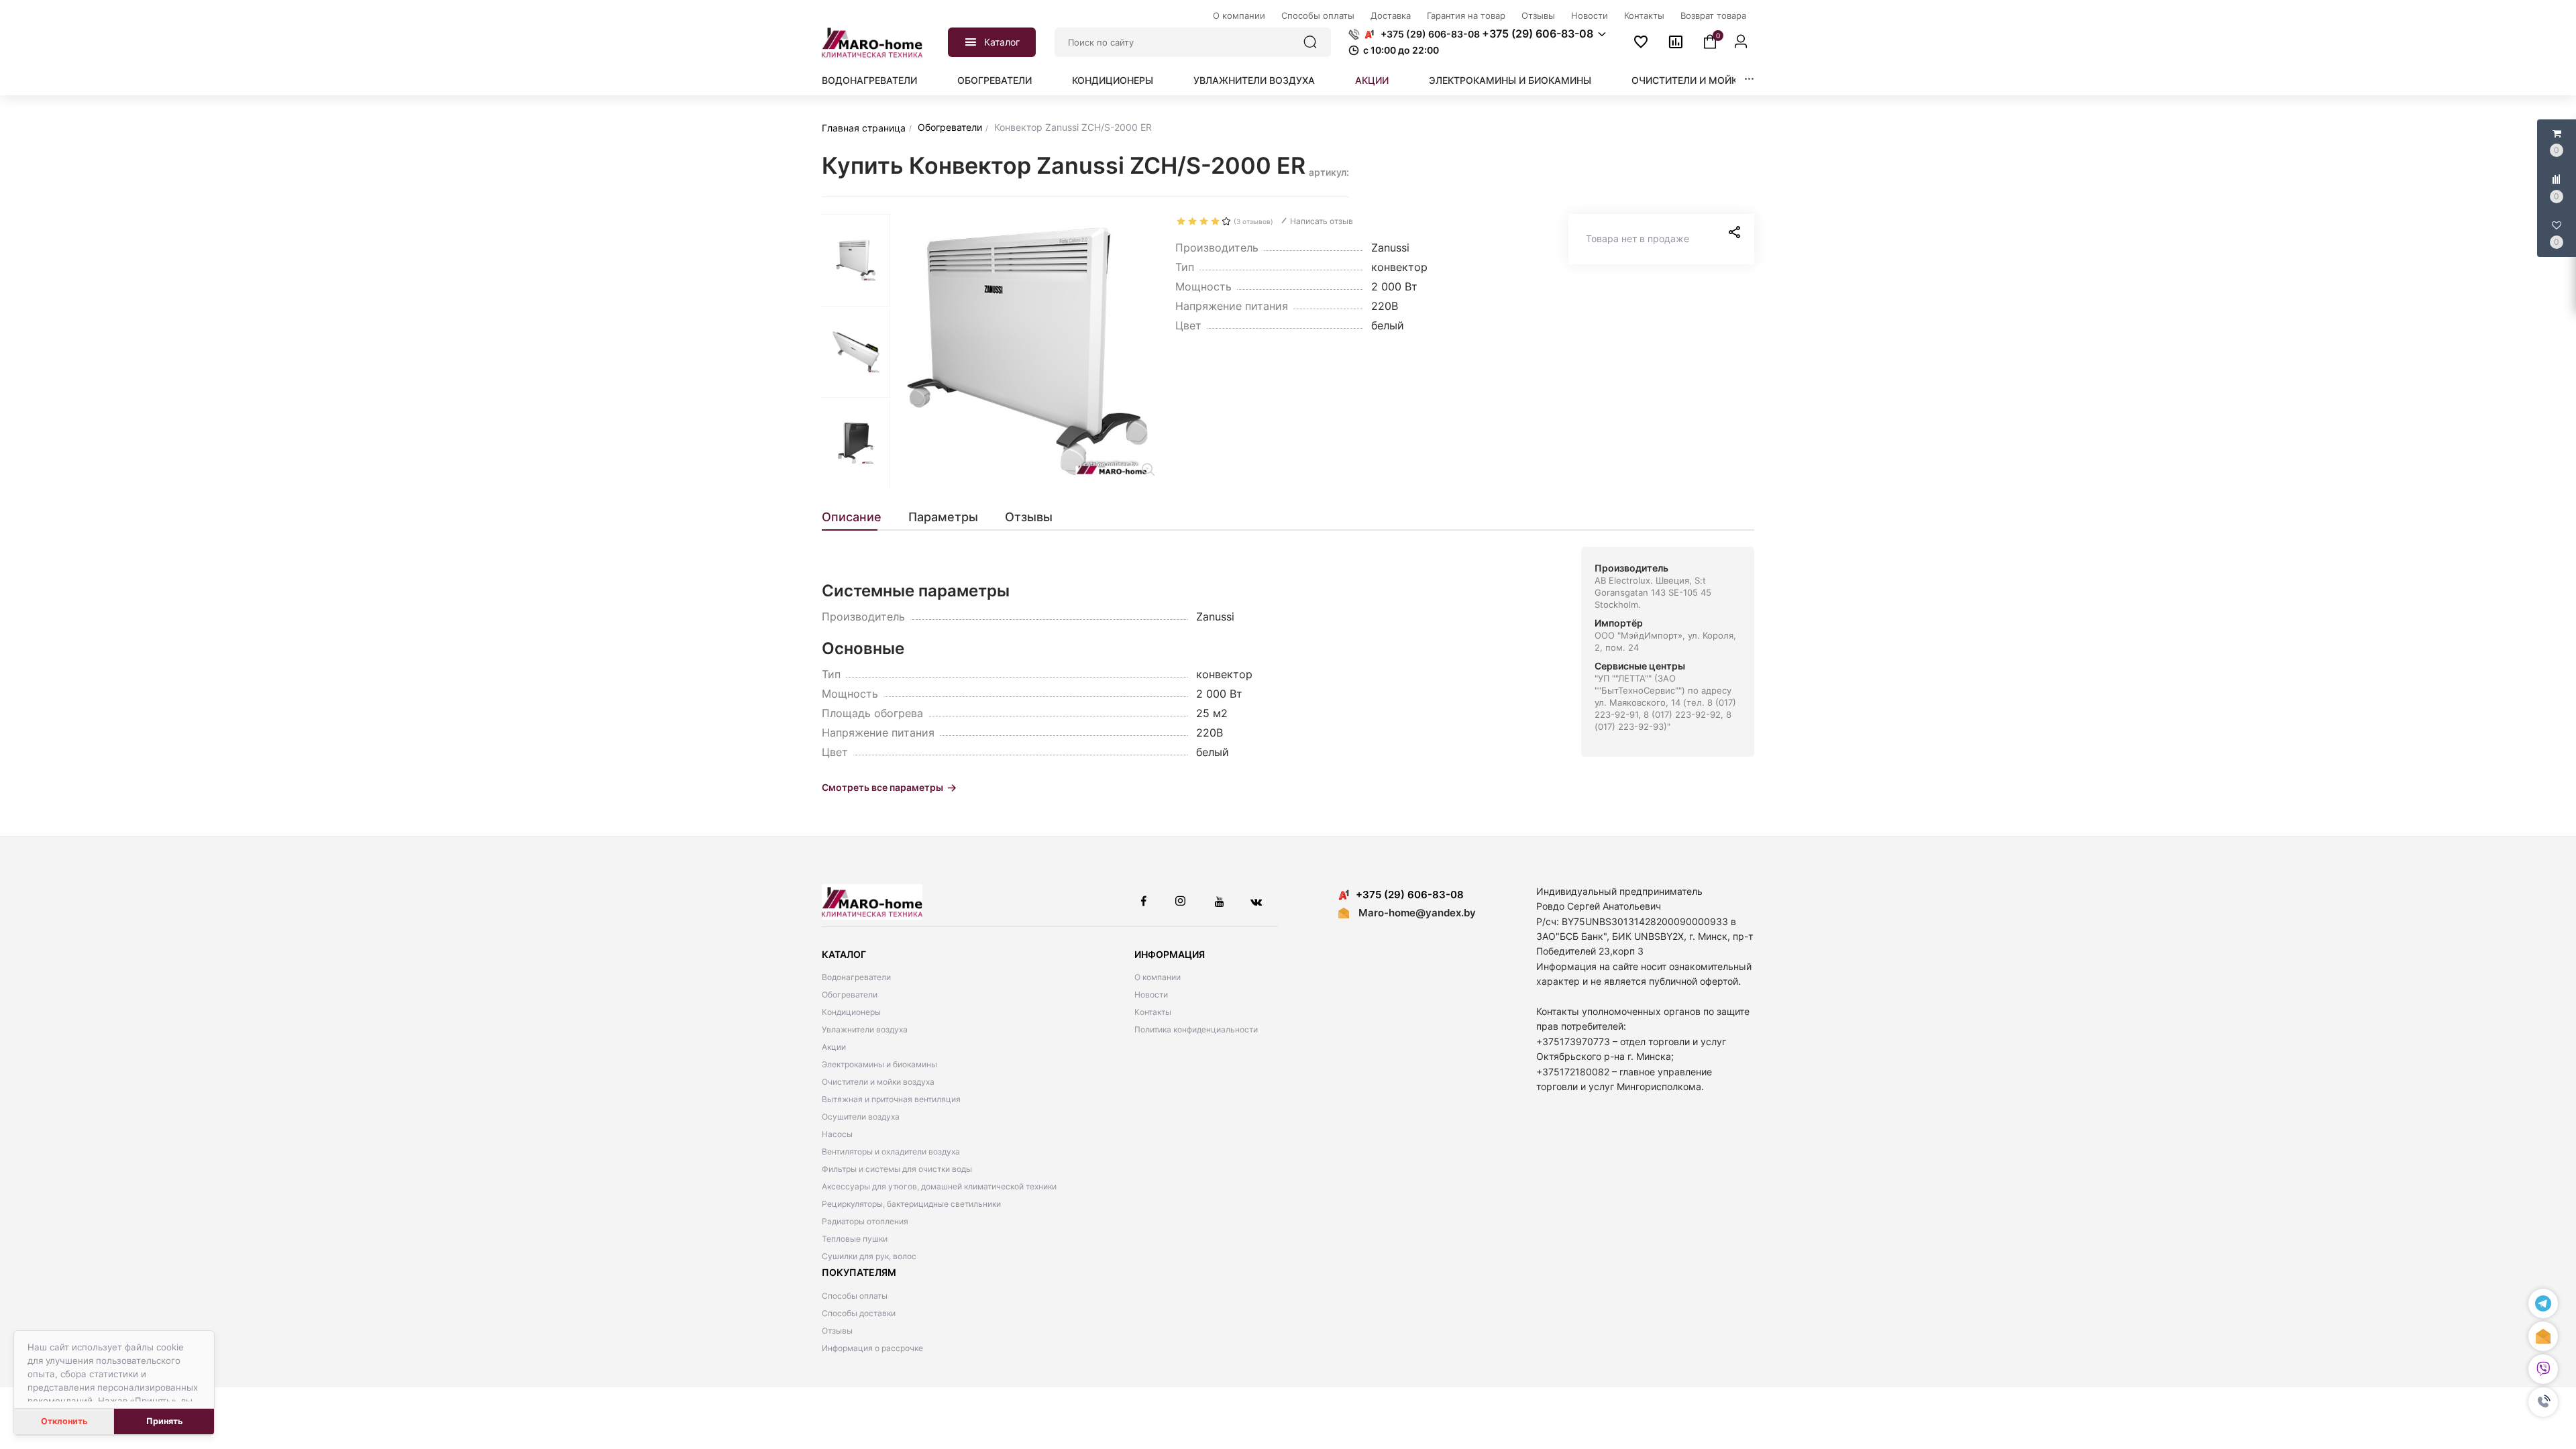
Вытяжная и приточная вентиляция (891, 1099)
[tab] (858, 517)
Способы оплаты (855, 1296)
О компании (1158, 977)
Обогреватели (995, 80)
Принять (164, 1421)
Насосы (837, 1134)
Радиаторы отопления (865, 1221)
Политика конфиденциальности (1196, 1029)
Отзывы (837, 1331)
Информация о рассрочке (872, 1348)
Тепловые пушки (855, 1239)
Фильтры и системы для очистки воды (897, 1169)
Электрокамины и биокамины (1510, 80)
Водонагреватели (869, 80)
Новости (1151, 995)
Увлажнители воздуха (1254, 80)
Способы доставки (859, 1313)
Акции (1372, 80)
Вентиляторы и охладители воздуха (891, 1151)
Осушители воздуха (861, 1117)
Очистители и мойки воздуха (1712, 80)
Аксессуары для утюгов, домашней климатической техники (939, 1186)
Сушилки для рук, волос (869, 1256)
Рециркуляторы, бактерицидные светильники (911, 1204)
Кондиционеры (1113, 80)
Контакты (1153, 1012)
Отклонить (64, 1421)
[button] (2543, 1402)
